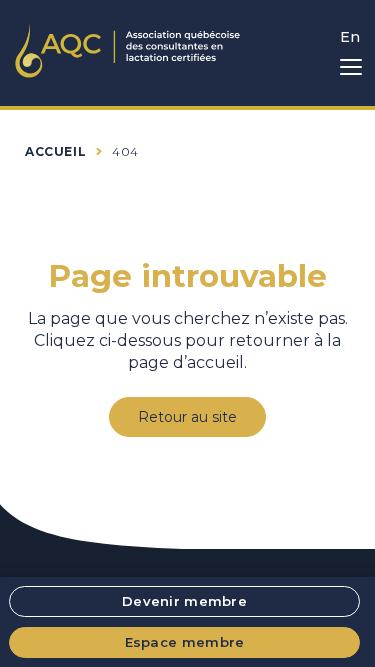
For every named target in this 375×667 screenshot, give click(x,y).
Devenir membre (184, 601)
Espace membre (185, 642)
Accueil (55, 151)
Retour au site (187, 417)
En (350, 37)
